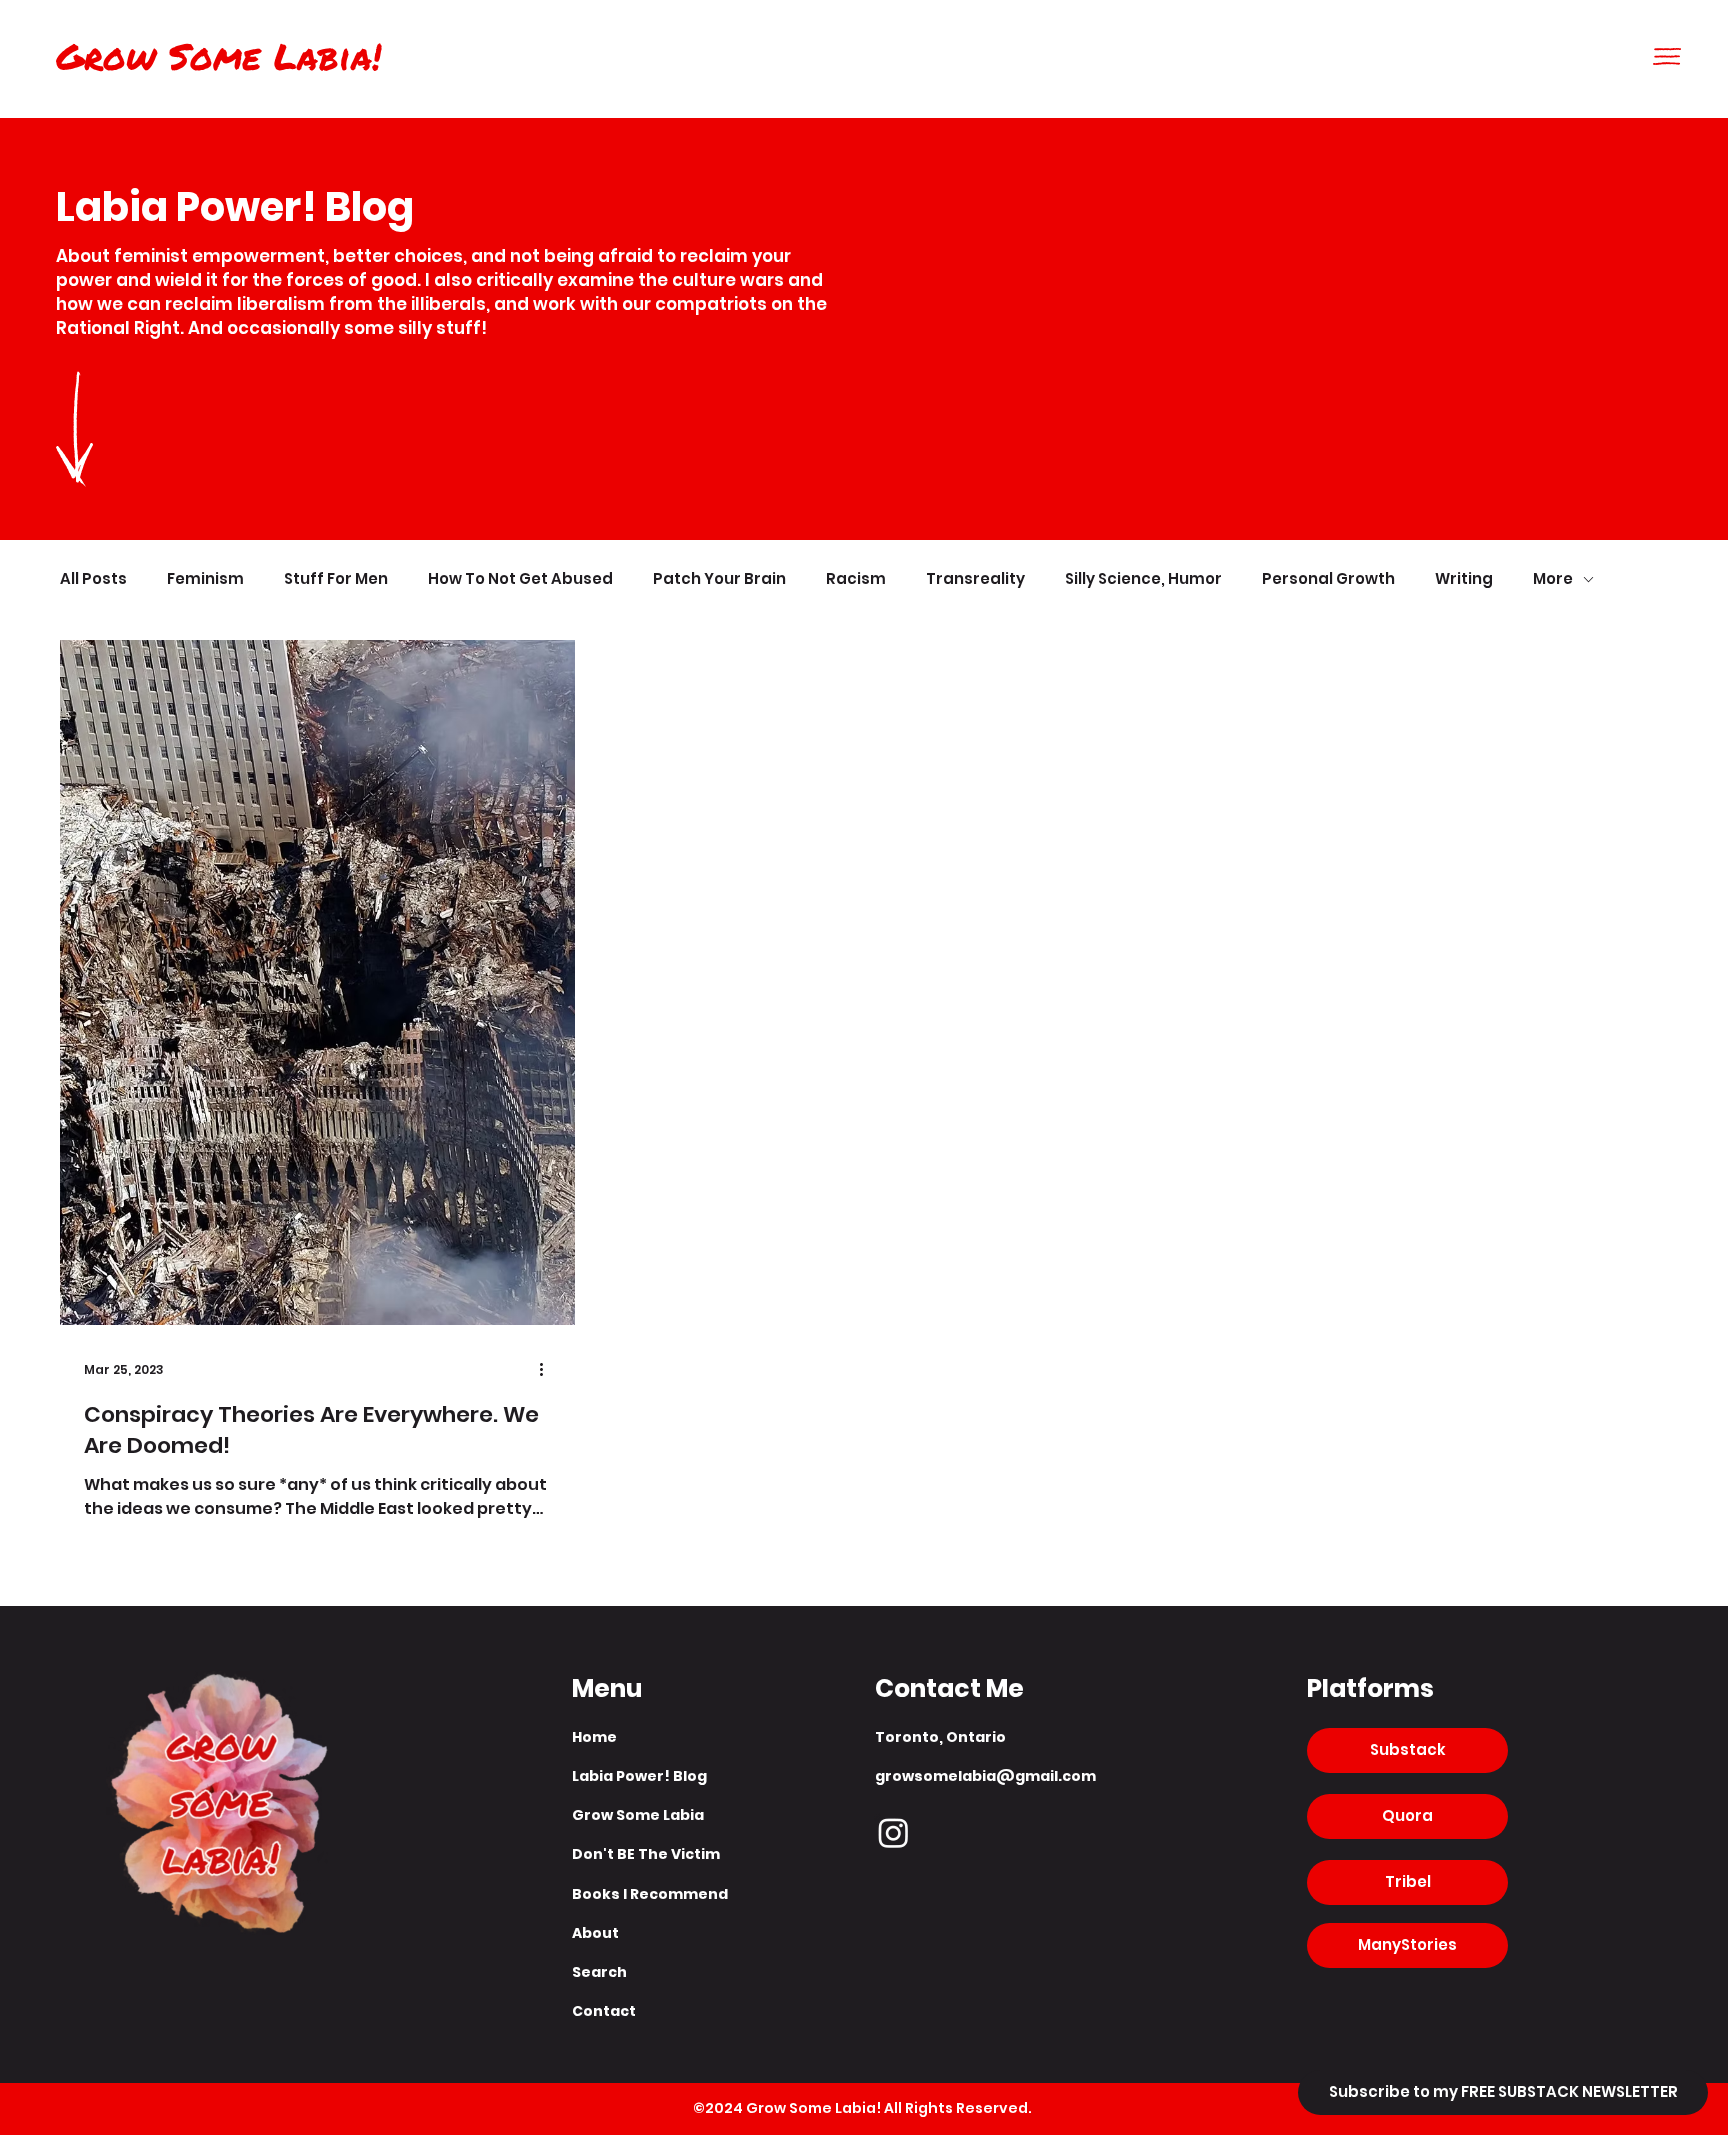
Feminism (205, 579)
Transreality (975, 579)
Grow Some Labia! (218, 55)
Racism (856, 579)
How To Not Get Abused (520, 579)
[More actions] (548, 1370)
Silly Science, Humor (1143, 579)
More (1553, 579)
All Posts (93, 579)
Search (599, 1972)
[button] (1667, 56)
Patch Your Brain (719, 579)
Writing (1464, 579)
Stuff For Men (336, 579)
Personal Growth (1328, 579)
